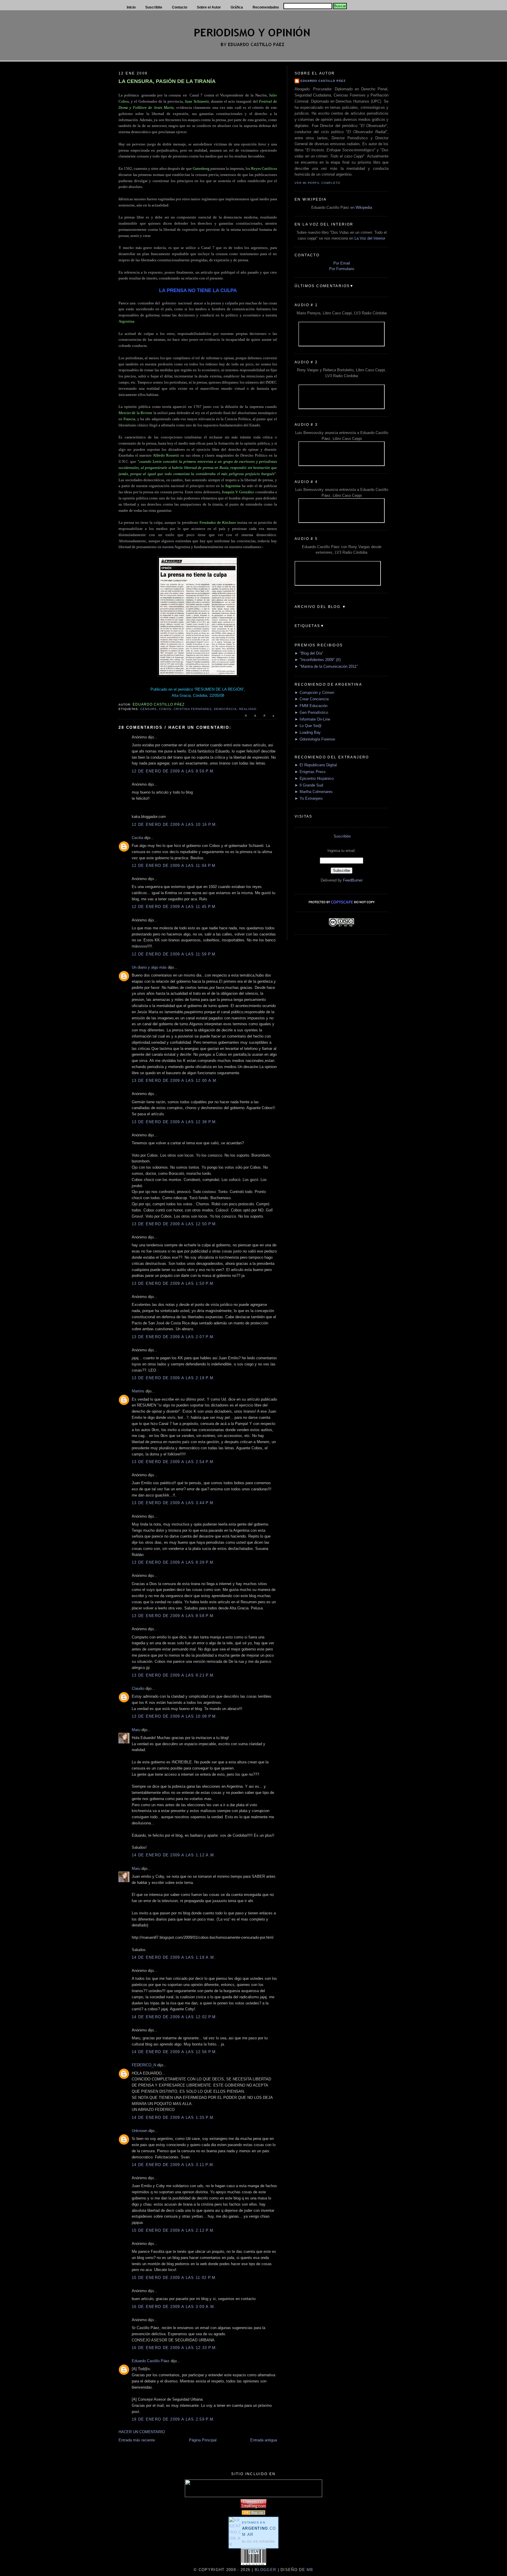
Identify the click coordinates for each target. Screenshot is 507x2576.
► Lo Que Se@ (308, 726)
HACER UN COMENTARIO (142, 2432)
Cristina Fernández (192, 709)
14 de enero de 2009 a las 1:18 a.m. (174, 1957)
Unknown (140, 2131)
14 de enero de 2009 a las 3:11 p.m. (173, 2165)
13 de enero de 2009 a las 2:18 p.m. (173, 1378)
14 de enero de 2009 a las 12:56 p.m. (175, 2052)
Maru (136, 1730)
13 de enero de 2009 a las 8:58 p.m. (173, 1616)
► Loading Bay (308, 732)
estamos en (259, 2529)
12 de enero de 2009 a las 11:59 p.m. (174, 954)
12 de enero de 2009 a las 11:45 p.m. (174, 907)
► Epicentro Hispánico (314, 778)
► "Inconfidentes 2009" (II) (318, 660)
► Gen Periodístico (311, 712)
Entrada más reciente (137, 2440)
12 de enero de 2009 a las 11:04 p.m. (174, 866)
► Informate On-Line (312, 719)
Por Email (342, 263)
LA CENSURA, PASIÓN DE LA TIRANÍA (167, 81)
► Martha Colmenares (314, 792)
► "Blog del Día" (309, 653)
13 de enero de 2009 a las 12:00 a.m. (175, 1081)
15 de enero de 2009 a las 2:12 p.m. (173, 2230)
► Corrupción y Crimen (314, 693)
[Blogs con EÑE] (253, 2513)
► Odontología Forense (315, 739)
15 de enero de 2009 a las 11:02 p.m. (174, 2278)
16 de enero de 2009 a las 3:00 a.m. (174, 2307)
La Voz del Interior (370, 238)
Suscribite (342, 836)
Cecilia (137, 838)
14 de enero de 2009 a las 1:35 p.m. (173, 2117)
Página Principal (203, 2440)
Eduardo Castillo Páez (151, 2361)
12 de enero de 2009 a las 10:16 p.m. (175, 825)
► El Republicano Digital (316, 765)
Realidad (248, 709)
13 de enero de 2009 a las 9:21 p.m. (173, 1675)
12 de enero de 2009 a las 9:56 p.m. (173, 771)
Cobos (165, 709)
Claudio (138, 1688)
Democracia (225, 709)
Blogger (265, 2570)
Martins (138, 1391)
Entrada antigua (264, 2440)
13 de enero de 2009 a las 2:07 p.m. (173, 1337)
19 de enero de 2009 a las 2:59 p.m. (173, 2419)
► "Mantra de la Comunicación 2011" (326, 666)
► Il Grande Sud (309, 785)
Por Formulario (342, 269)
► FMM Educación (311, 706)
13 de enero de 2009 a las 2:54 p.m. (173, 1462)
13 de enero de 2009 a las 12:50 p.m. (175, 1224)
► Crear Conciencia (312, 699)
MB (309, 2570)
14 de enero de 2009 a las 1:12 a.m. (174, 1855)
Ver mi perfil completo (317, 183)
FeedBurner (353, 880)
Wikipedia (364, 207)
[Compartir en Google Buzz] (273, 718)
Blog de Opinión (258, 2542)
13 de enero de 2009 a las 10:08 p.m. (175, 1716)
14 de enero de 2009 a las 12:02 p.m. (175, 2017)
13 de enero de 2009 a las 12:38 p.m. (175, 1122)
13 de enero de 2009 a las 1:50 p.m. (173, 1283)
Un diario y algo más (149, 967)
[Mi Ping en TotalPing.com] (253, 2507)
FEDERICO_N (144, 2065)
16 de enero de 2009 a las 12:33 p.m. (175, 2348)
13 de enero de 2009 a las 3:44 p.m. (173, 1503)
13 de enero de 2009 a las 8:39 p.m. (173, 1562)
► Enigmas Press (310, 772)
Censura (148, 709)
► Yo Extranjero (309, 798)
